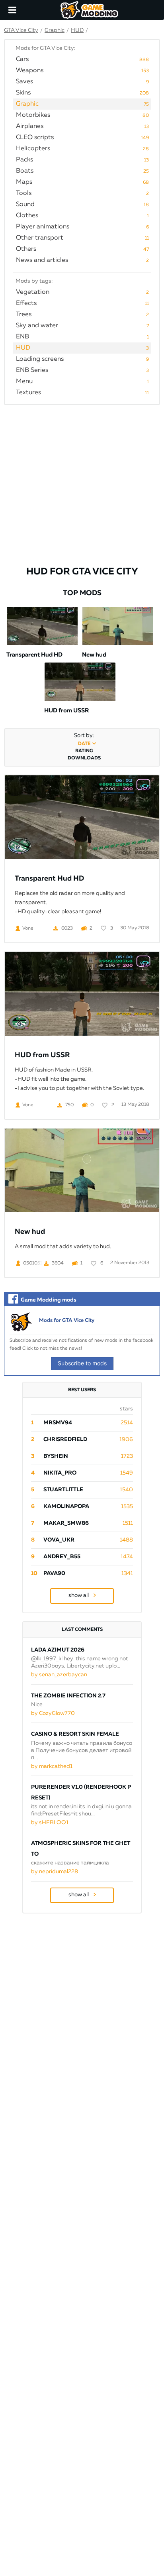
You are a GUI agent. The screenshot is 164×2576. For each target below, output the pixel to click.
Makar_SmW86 (66, 1523)
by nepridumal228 (55, 1872)
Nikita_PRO (60, 1473)
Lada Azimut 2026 (58, 1650)
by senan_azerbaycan (59, 1675)
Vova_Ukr (59, 1540)
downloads (84, 758)
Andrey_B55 (62, 1557)
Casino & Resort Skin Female (75, 1734)
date (84, 744)
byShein (56, 1456)
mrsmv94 (58, 1423)
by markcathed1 (52, 1766)
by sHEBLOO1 (50, 1823)
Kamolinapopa (66, 1506)
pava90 (54, 1573)
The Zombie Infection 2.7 (68, 1696)
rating (84, 751)
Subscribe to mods (82, 1363)
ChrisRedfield (65, 1439)
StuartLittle (63, 1490)
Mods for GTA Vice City (67, 1320)
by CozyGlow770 (53, 1713)
